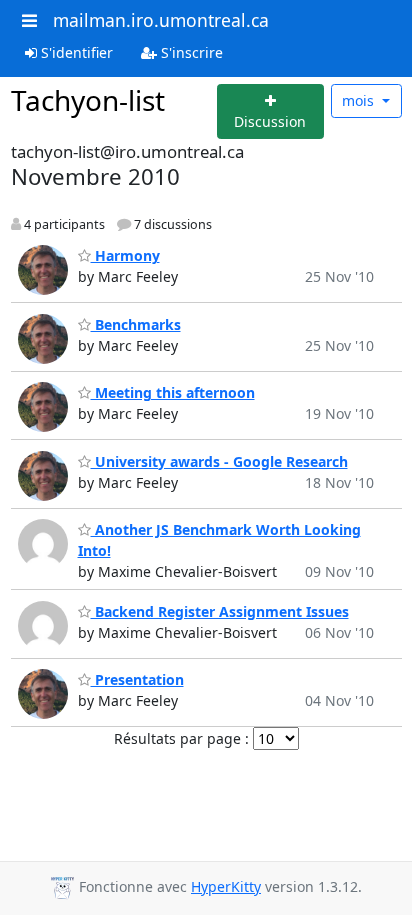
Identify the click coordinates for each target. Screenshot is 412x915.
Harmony (125, 255)
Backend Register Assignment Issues (220, 611)
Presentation (137, 679)
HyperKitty (226, 886)
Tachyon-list (88, 100)
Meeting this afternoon (173, 392)
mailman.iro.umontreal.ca (161, 20)
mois (360, 100)
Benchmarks (136, 324)
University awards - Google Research (219, 461)
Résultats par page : (181, 738)
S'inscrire (190, 52)
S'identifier (75, 52)
